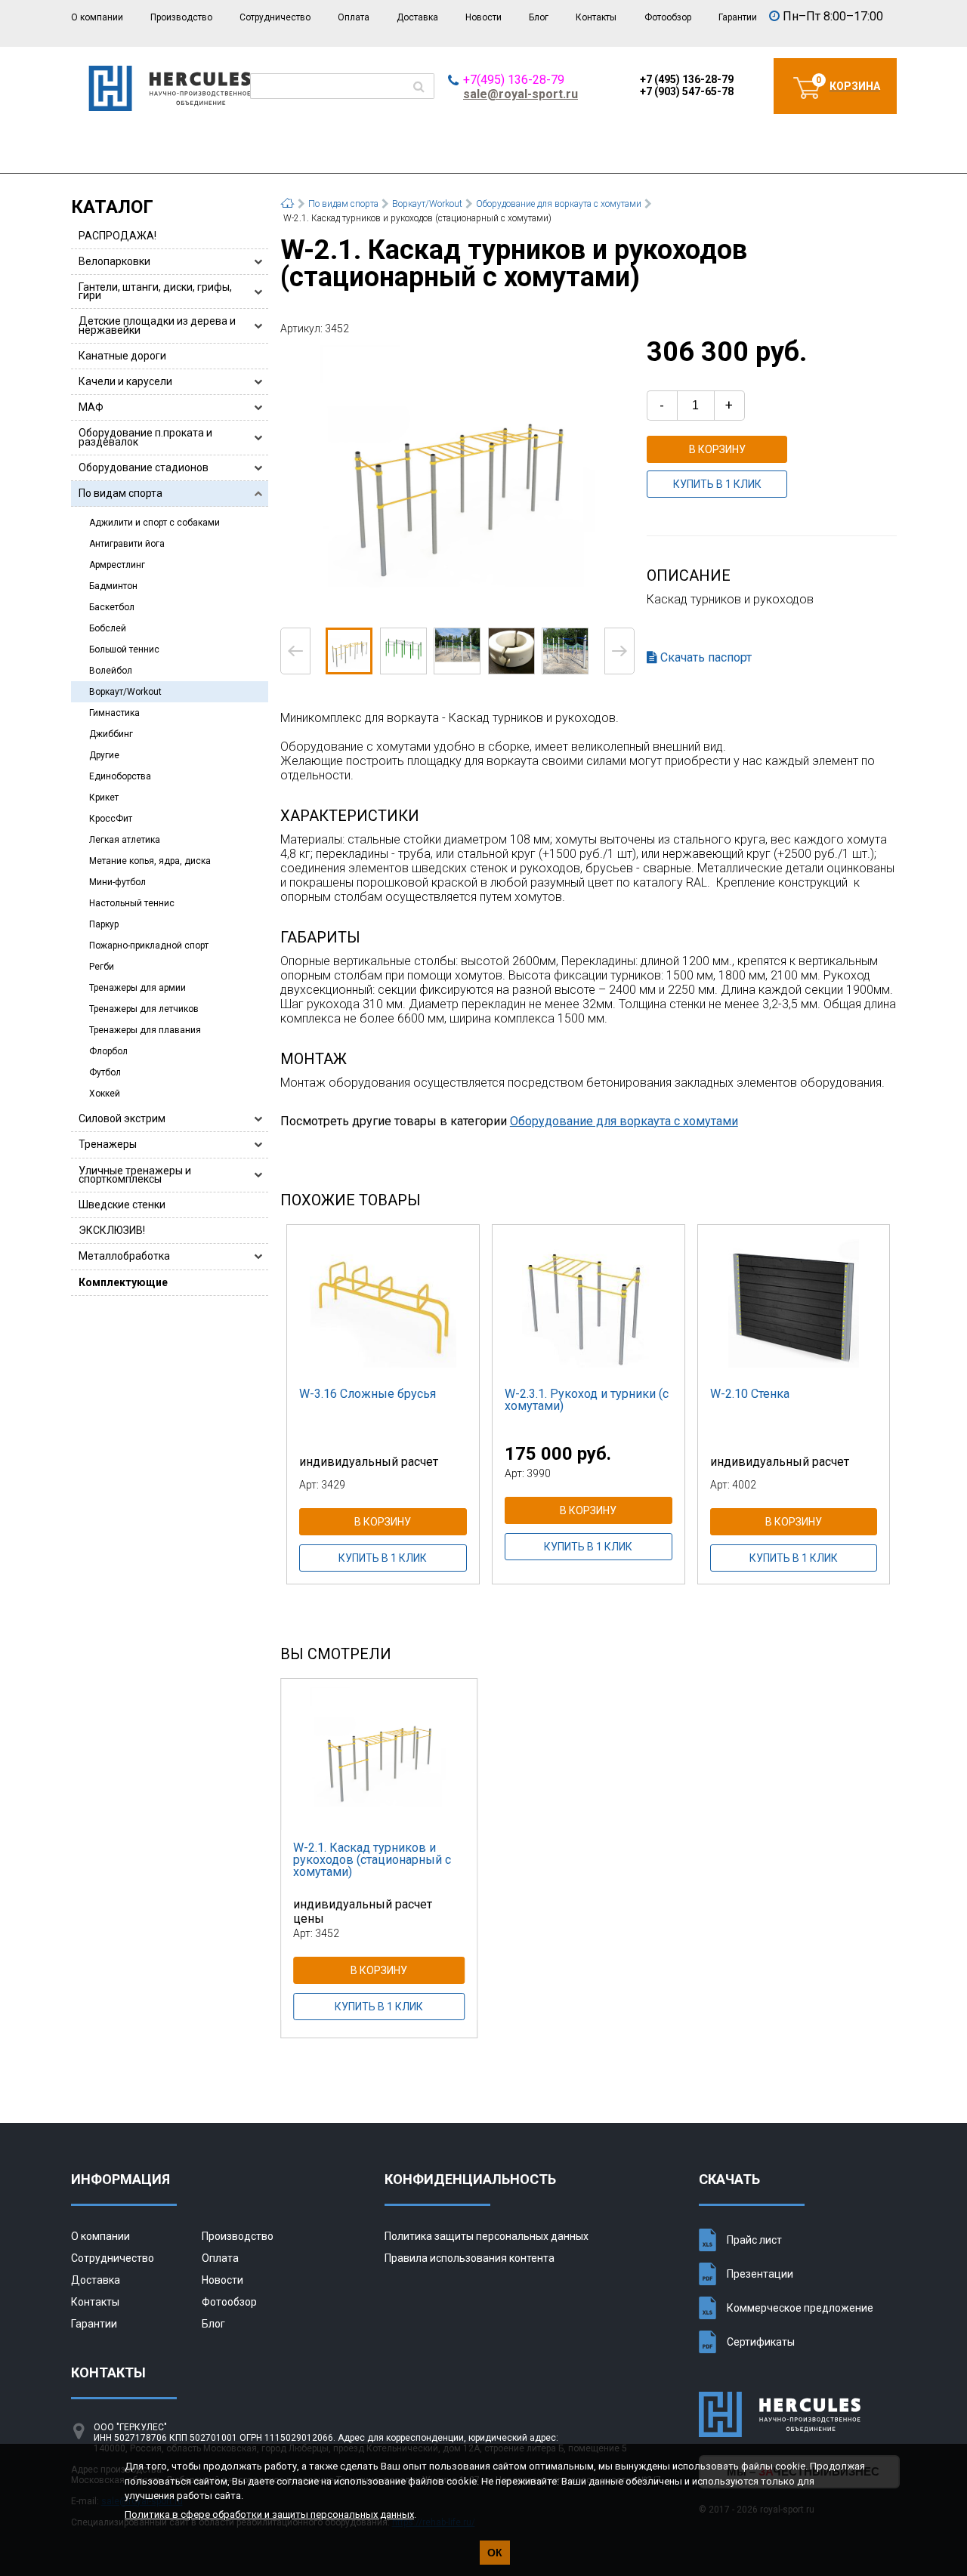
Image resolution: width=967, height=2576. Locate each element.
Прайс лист (754, 2240)
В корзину (717, 449)
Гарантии (738, 17)
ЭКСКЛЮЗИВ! (112, 1230)
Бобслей (108, 628)
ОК (495, 2553)
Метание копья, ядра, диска (150, 861)
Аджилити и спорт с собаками (154, 523)
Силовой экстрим (122, 1118)
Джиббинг (111, 734)
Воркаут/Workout (125, 692)
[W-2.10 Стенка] (794, 1300)
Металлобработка (124, 1256)
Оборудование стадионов (144, 467)
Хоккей (105, 1094)
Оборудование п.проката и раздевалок (145, 437)
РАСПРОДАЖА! (117, 236)
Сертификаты (761, 2342)
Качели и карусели (125, 381)
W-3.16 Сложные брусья (368, 1394)
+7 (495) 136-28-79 (687, 79)
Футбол (105, 1072)
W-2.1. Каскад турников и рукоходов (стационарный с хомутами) (372, 1860)
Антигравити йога (127, 544)
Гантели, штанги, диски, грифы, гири (155, 291)
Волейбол (111, 671)
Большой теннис (124, 649)
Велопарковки (114, 261)
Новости (483, 17)
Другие (104, 755)
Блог (539, 17)
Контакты (596, 17)
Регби (102, 967)
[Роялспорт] (170, 107)
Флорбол (108, 1051)
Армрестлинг (117, 565)
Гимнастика (114, 713)
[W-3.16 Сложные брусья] (383, 1300)
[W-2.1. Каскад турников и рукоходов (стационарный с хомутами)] (457, 480)
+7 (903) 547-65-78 (687, 91)
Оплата (354, 17)
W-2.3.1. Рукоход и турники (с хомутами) (587, 1400)
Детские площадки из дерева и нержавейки (157, 325)
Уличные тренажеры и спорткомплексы (135, 1175)
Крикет (104, 797)
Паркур (104, 924)
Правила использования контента (470, 2258)
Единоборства (120, 776)
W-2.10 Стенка (750, 1394)
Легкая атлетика (125, 840)
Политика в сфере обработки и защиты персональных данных (269, 2514)
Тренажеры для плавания (145, 1030)
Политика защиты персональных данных (487, 2236)
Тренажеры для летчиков (144, 1009)
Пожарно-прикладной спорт (149, 946)
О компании (97, 17)
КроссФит (111, 819)
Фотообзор (668, 17)
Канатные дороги (122, 356)
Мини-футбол (117, 882)
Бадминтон (113, 586)
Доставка (417, 17)
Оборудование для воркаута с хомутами (624, 1121)
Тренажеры (108, 1144)
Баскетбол (112, 607)
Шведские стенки (122, 1205)
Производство (181, 17)
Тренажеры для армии (137, 988)
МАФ (91, 407)
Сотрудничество (275, 17)
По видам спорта (120, 493)
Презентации (760, 2274)
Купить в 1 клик (717, 484)
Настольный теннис (132, 903)
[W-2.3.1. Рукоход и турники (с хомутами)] (589, 1300)
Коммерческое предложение (800, 2308)
